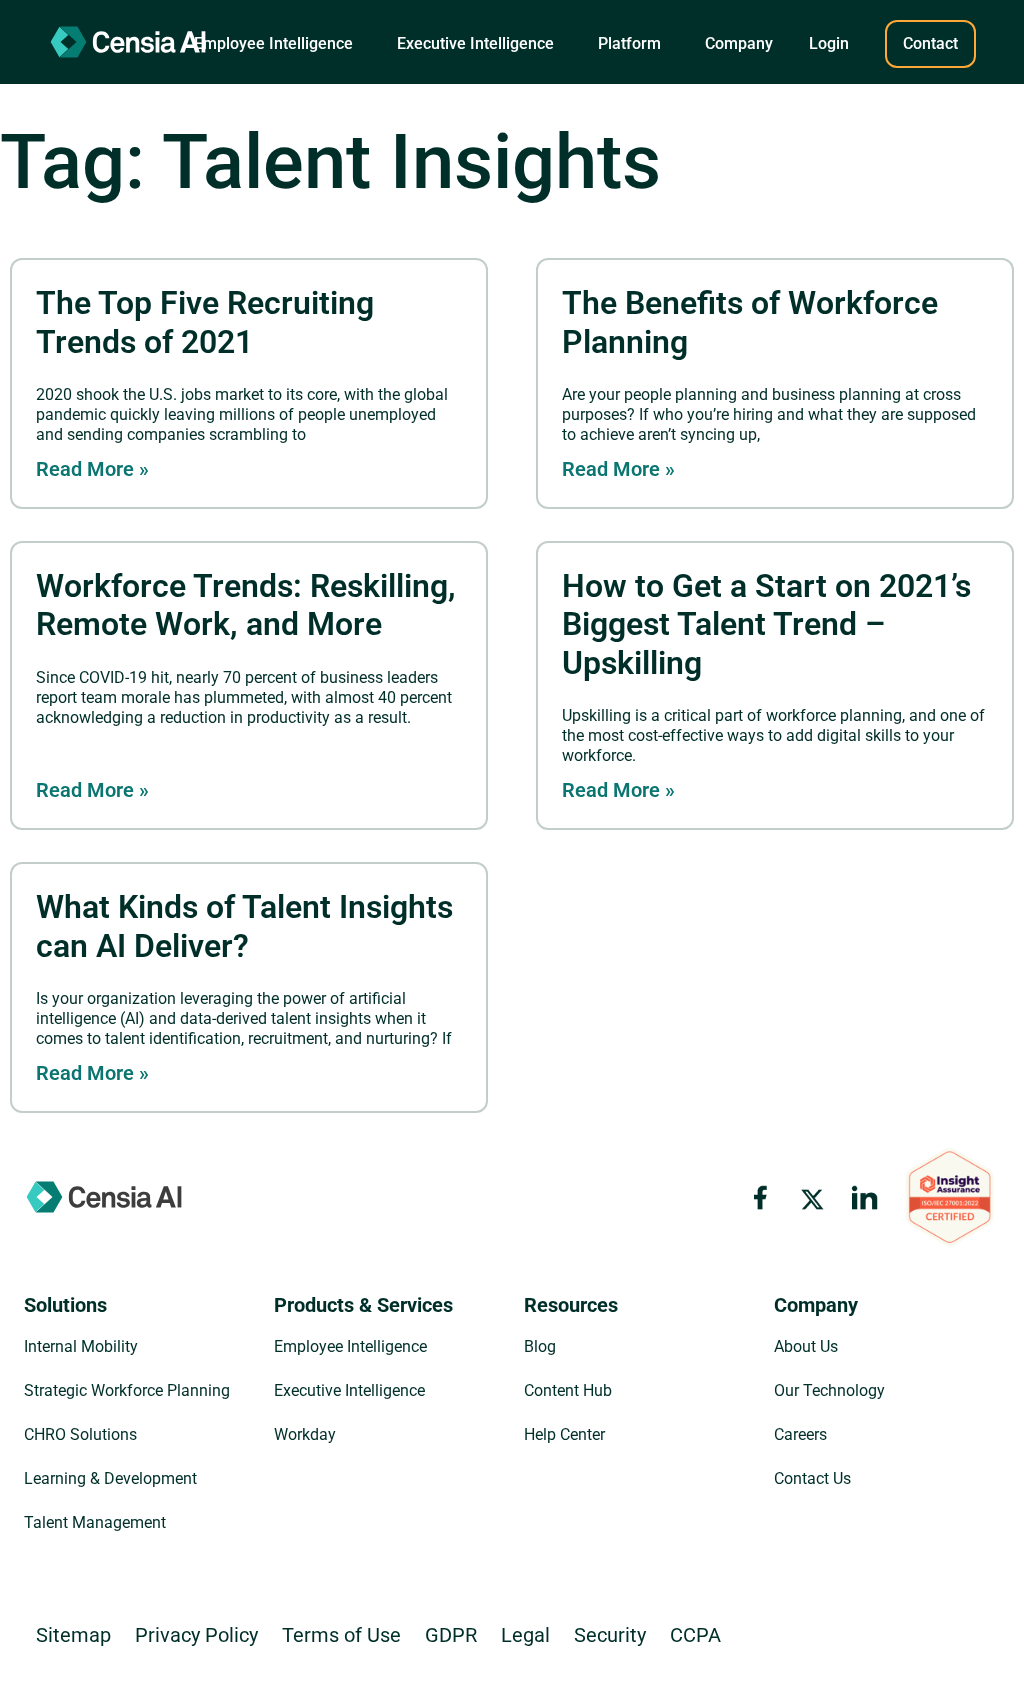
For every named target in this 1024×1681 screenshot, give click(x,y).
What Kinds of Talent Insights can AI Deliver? (244, 926)
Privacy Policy (196, 1635)
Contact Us (812, 1478)
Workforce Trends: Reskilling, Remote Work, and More (246, 605)
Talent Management (95, 1522)
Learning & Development (110, 1478)
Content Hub (568, 1390)
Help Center (564, 1434)
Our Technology (829, 1390)
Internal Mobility (81, 1346)
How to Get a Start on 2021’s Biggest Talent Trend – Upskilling (766, 624)
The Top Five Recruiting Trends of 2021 (205, 322)
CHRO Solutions (80, 1434)
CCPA (695, 1635)
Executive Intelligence (349, 1390)
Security (610, 1635)
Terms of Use (341, 1635)
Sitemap (73, 1635)
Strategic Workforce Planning (127, 1390)
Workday (305, 1434)
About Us (806, 1346)
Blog (540, 1346)
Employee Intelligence (350, 1346)
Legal (525, 1635)
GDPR (451, 1635)
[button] (273, 44)
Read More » (92, 469)
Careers (800, 1434)
